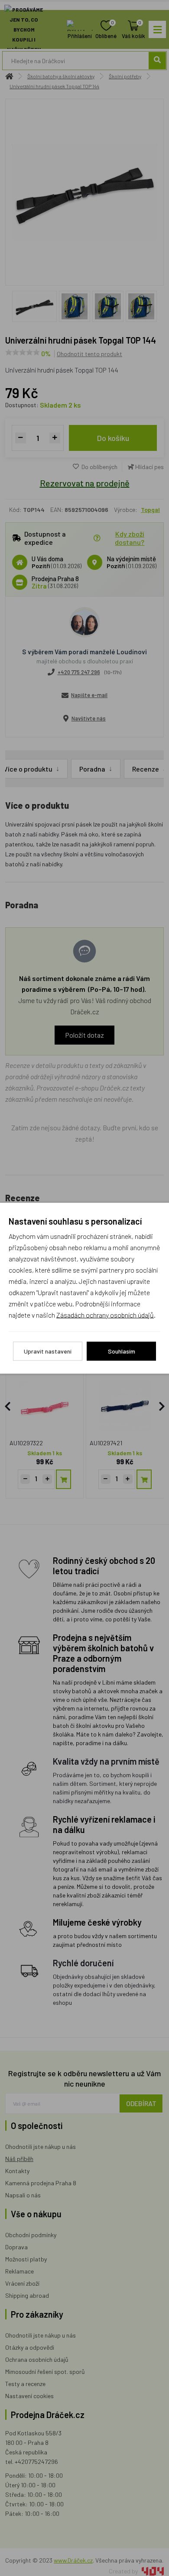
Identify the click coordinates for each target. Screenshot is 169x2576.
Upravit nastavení (48, 1351)
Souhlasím (122, 1351)
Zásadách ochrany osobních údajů (105, 1314)
